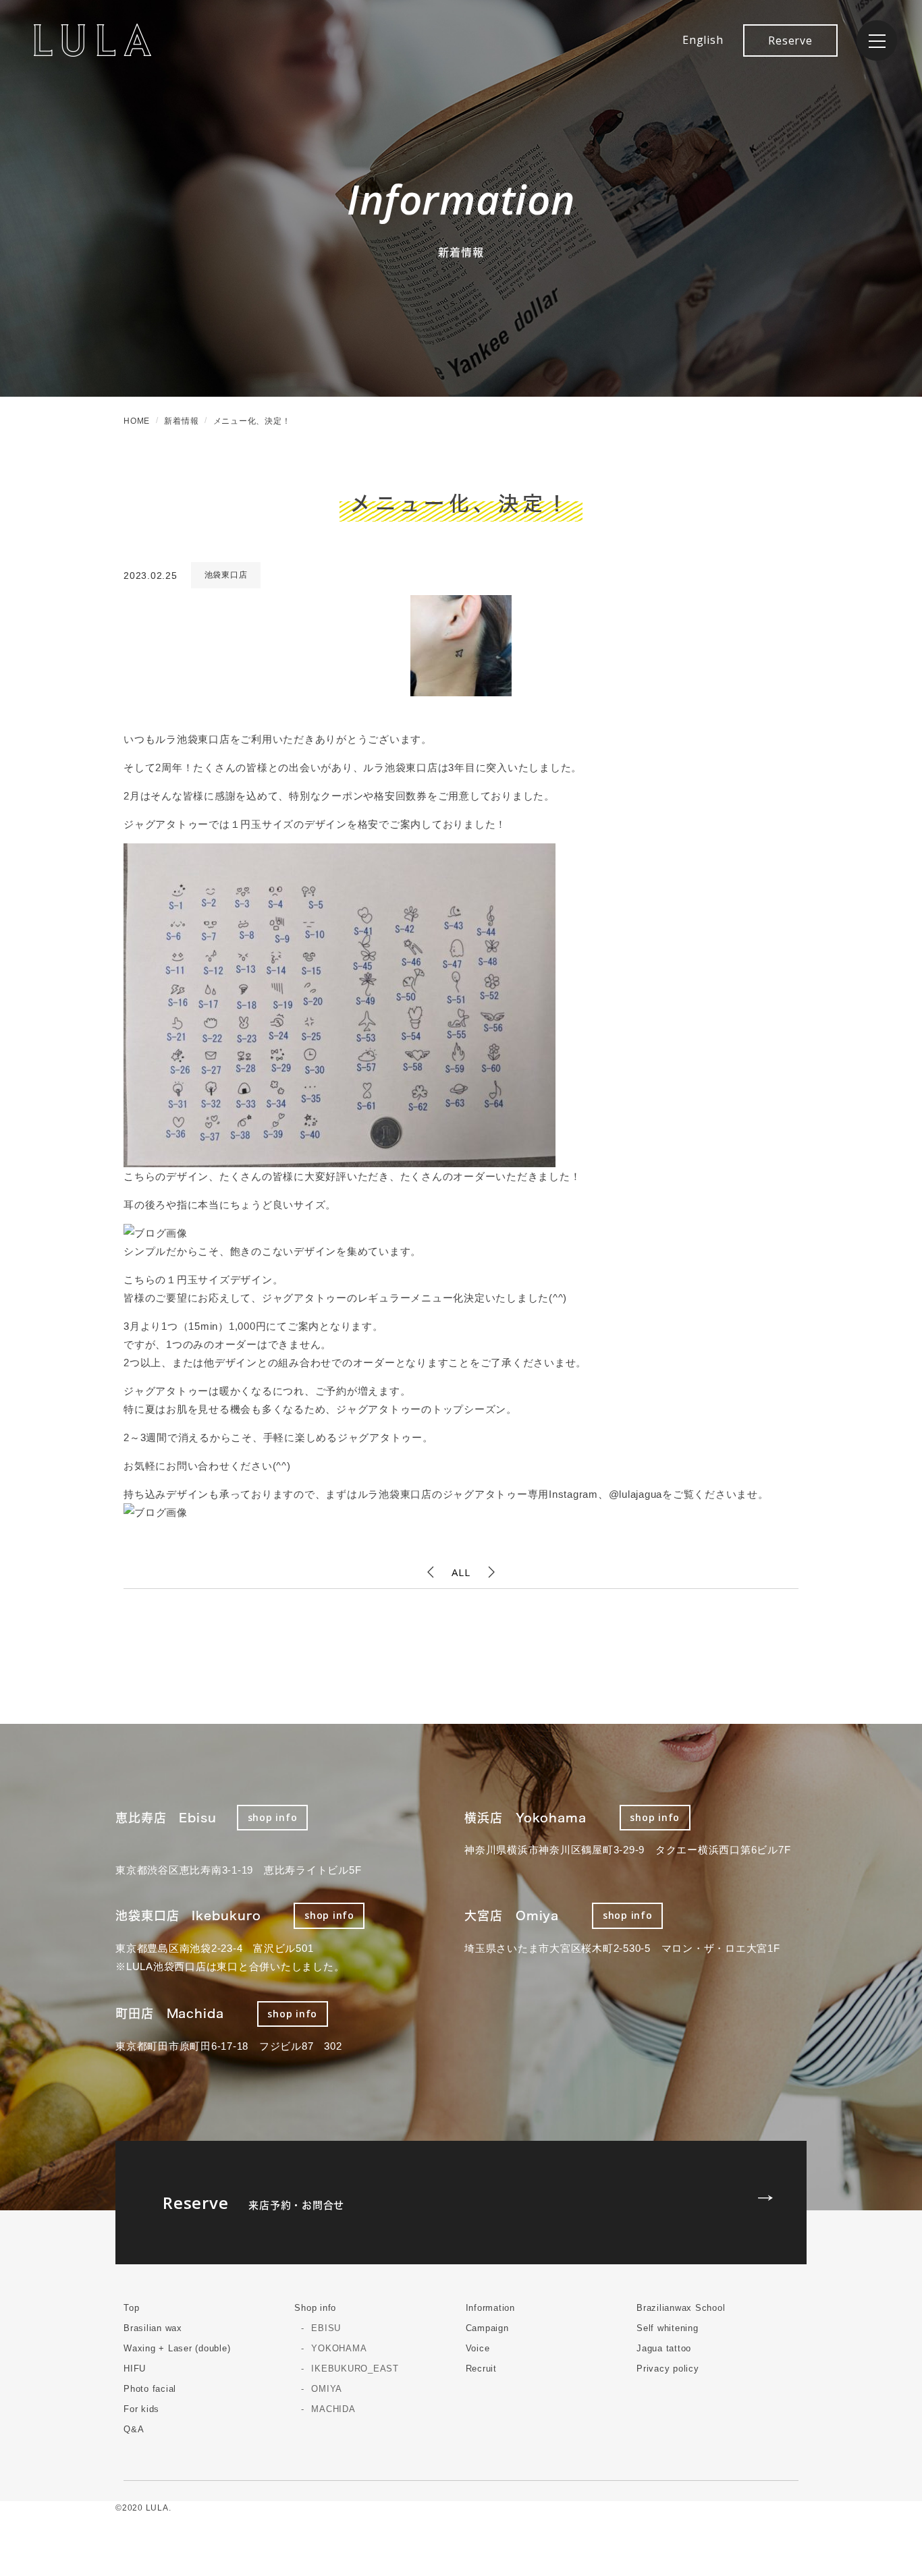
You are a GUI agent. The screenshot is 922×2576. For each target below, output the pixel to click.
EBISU (326, 2328)
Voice (478, 2348)
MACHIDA (333, 2409)
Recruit (481, 2369)
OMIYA (327, 2389)
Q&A (134, 2429)
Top (131, 2308)
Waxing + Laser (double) (177, 2348)
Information (490, 2308)
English (703, 40)
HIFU (135, 2369)
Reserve (790, 40)
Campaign (487, 2328)
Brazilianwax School (681, 2308)
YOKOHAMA (339, 2348)
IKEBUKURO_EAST (355, 2369)
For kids (141, 2409)
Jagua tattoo (664, 2348)
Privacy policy (668, 2369)
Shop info (315, 2308)
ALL (461, 1572)
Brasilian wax (153, 2328)
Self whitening (668, 2328)
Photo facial (150, 2389)
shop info (273, 1817)
